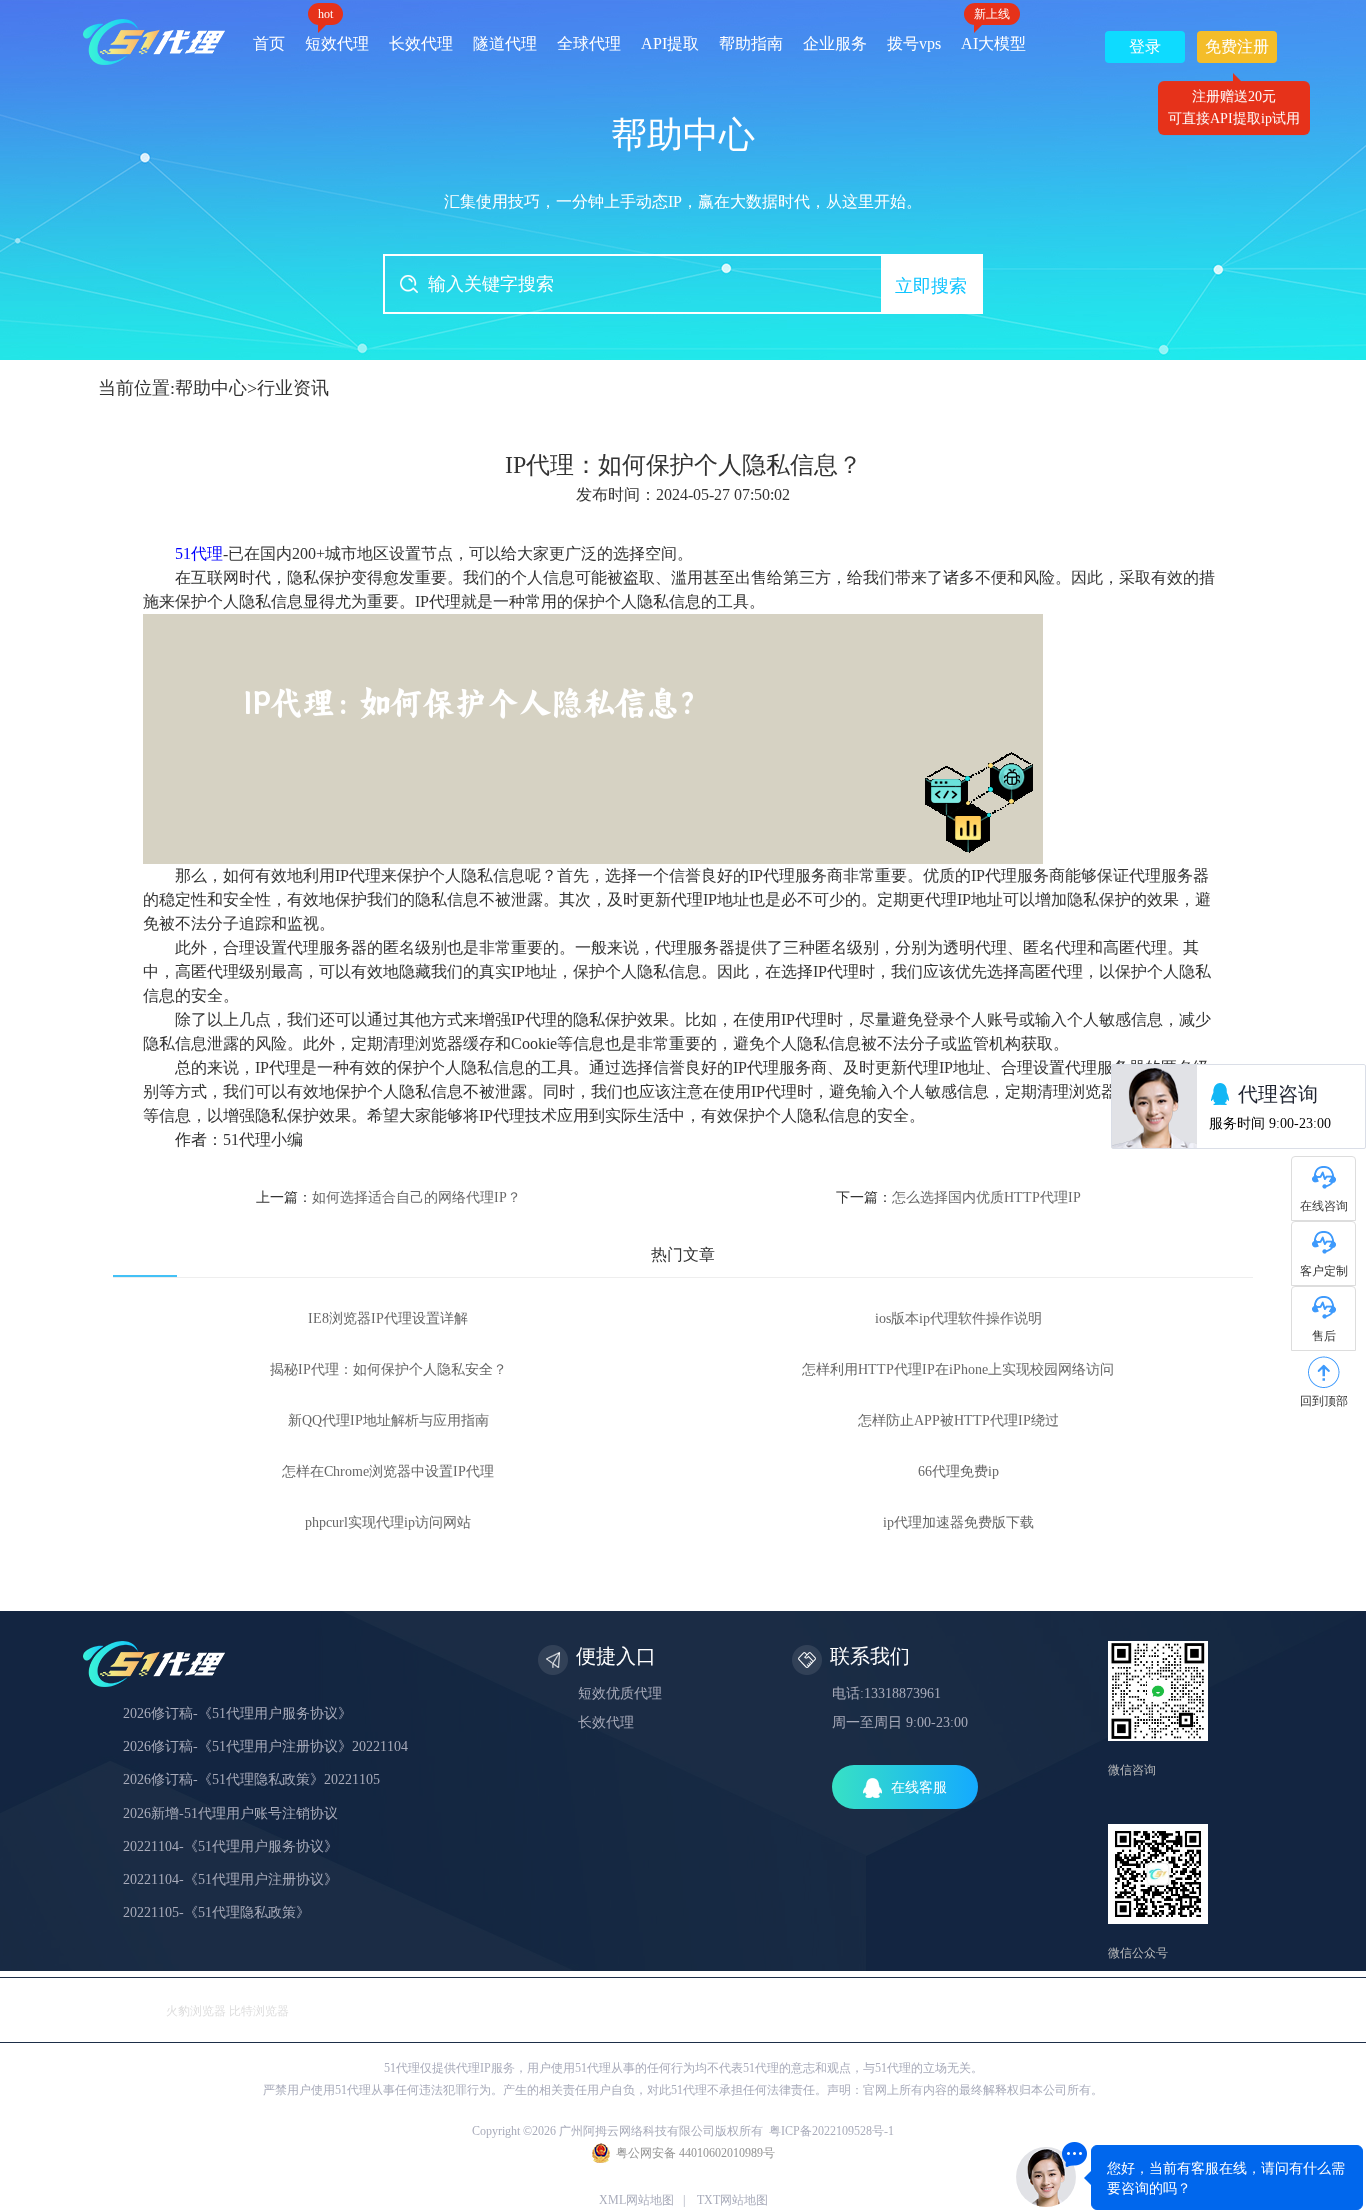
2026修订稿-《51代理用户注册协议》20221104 (265, 1746)
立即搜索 (931, 286)
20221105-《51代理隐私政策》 (216, 1912)
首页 (269, 43)
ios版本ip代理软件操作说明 (958, 1318)
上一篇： (388, 1197)
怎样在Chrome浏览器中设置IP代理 (388, 1471)
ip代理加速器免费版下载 (958, 1522)
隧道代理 (505, 43)
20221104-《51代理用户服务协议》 (230, 1846)
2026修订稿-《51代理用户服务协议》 (237, 1713)
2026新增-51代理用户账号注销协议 (230, 1813)
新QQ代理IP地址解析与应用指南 (388, 1420)
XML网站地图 (636, 2200)
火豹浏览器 (196, 2011)
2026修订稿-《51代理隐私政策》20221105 (251, 1779)
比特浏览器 (259, 2011)
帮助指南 (751, 43)
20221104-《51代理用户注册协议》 (230, 1879)
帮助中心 (211, 388)
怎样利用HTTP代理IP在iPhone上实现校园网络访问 (958, 1369)
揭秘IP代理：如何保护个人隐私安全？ (388, 1369)
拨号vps (914, 43)
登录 (1145, 46)
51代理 (199, 553)
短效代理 (337, 36)
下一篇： (958, 1197)
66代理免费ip (958, 1471)
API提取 (670, 43)
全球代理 (589, 43)
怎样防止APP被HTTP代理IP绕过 (958, 1420)
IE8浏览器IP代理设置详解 (388, 1318)
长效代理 (421, 43)
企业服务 (835, 43)
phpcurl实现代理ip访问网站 (388, 1522)
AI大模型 (993, 36)
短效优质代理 (620, 1693)
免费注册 (1237, 50)
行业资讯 (293, 388)
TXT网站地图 (732, 2200)
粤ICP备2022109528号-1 (831, 2131)
